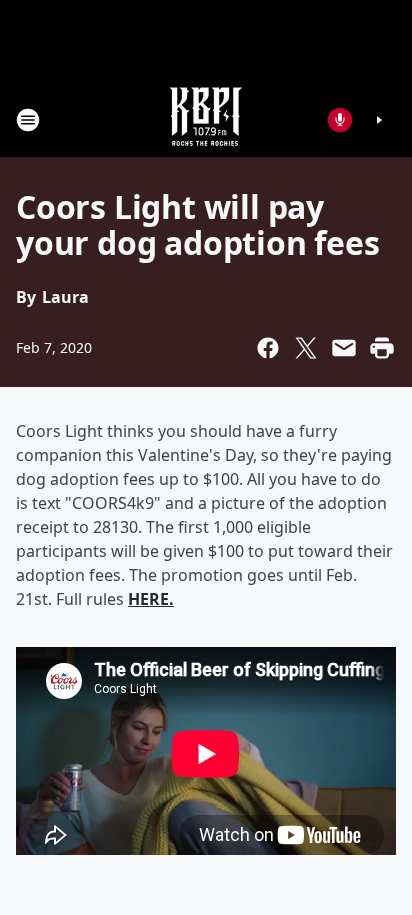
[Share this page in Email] (344, 348)
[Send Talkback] (340, 120)
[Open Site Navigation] (28, 120)
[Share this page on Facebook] (268, 348)
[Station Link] (206, 119)
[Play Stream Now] (379, 120)
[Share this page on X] (306, 348)
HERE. (151, 599)
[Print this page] (382, 348)
